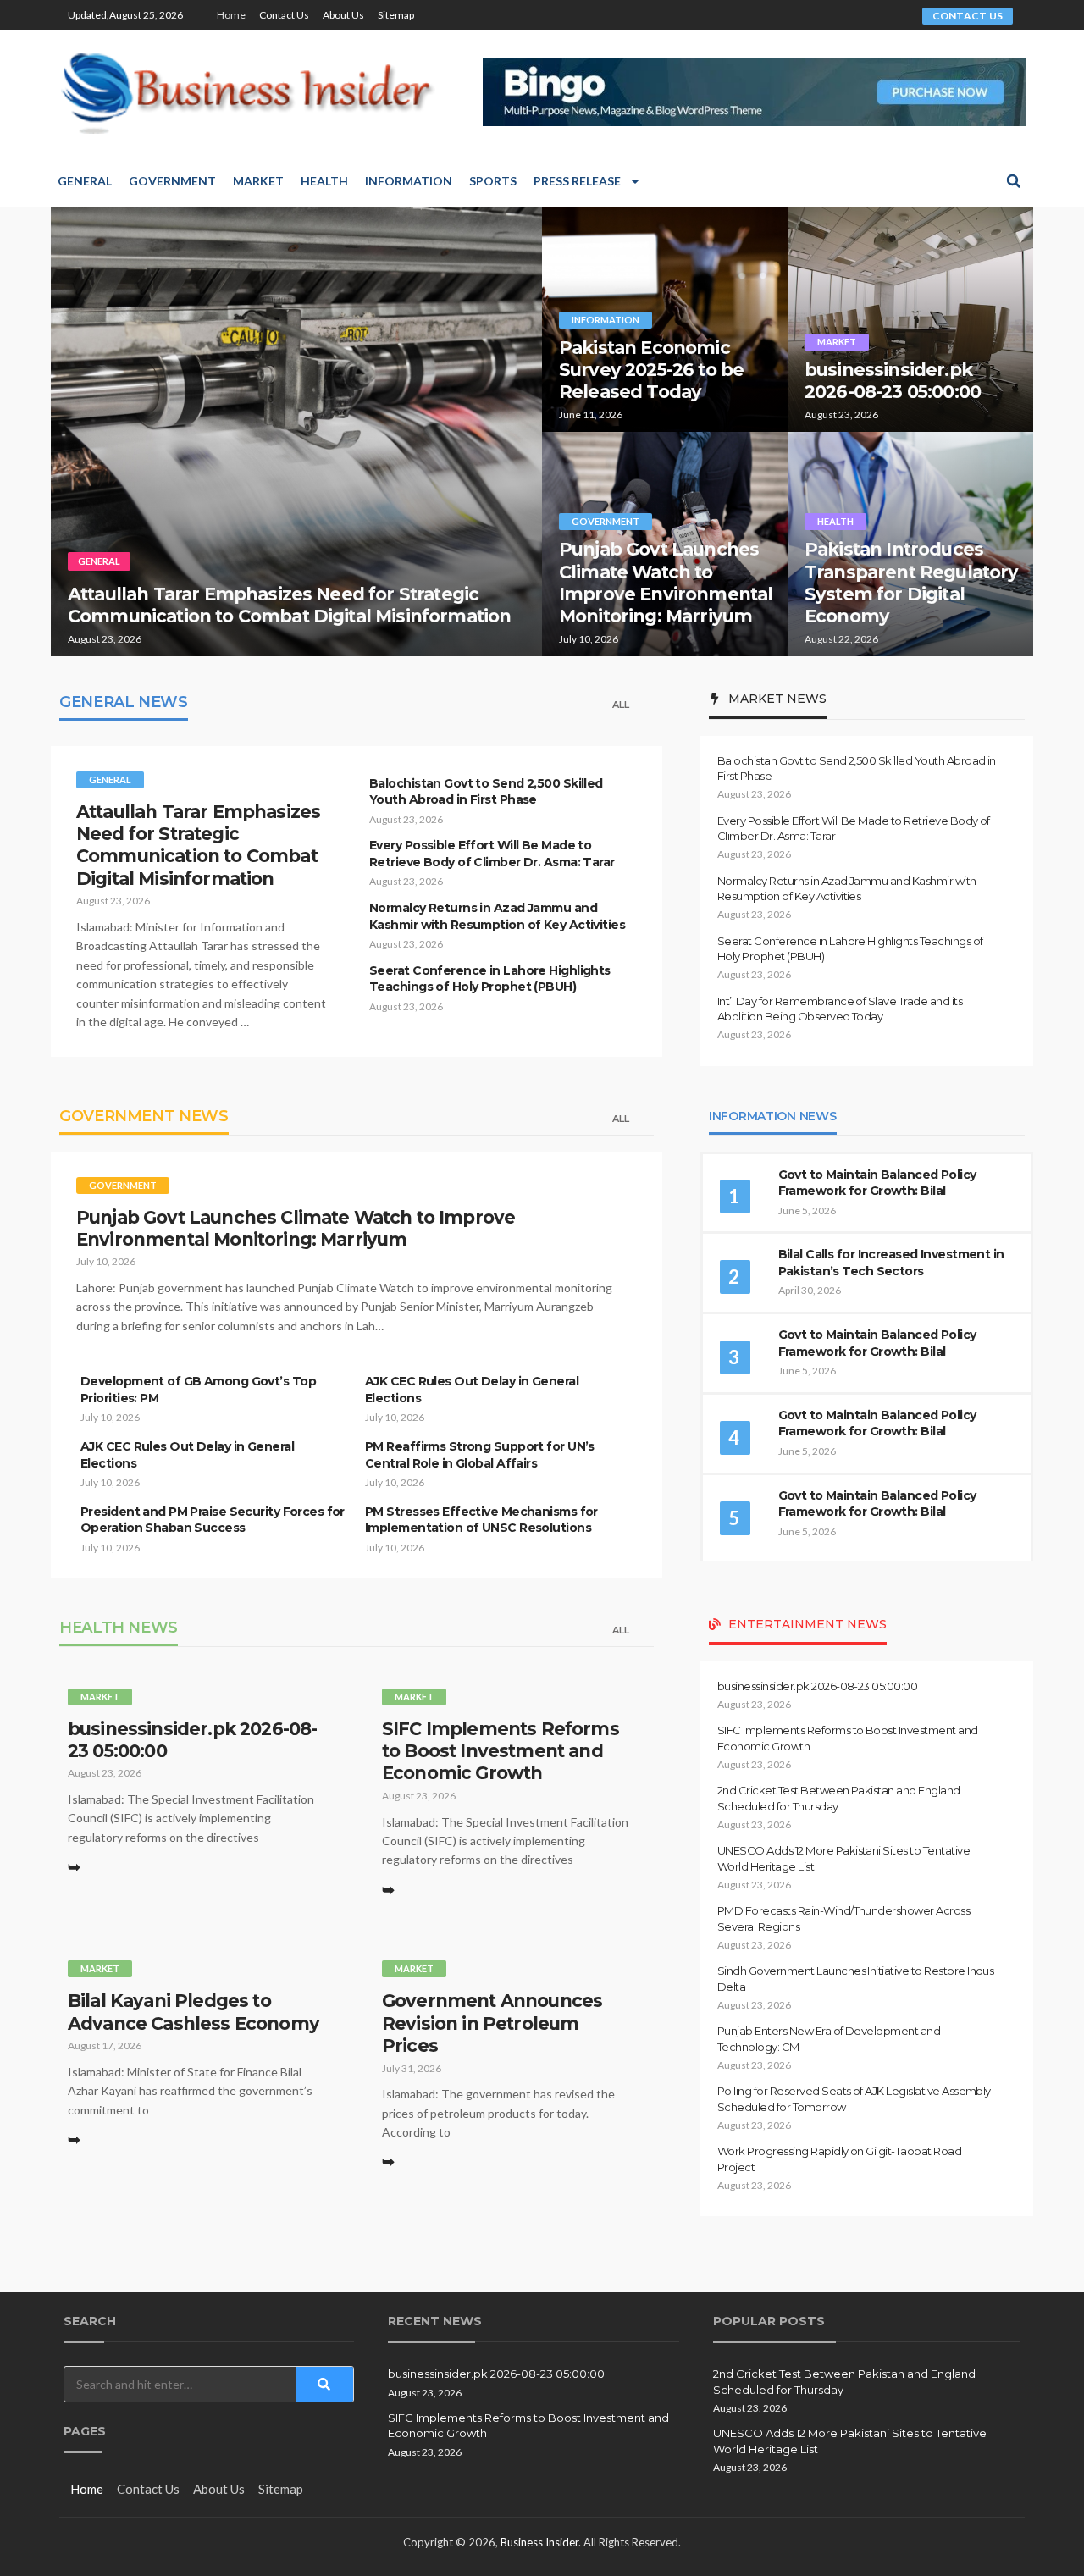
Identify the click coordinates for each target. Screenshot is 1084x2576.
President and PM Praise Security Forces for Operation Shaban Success (213, 1520)
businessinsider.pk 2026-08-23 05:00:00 (893, 381)
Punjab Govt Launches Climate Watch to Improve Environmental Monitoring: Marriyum (666, 583)
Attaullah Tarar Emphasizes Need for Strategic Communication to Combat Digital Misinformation (289, 605)
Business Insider (539, 2542)
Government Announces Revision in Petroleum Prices (492, 2023)
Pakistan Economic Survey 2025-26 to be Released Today (651, 370)
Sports (493, 181)
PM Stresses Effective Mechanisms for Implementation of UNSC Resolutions (481, 1520)
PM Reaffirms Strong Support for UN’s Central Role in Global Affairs (480, 1455)
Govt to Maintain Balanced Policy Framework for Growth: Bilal (877, 1183)
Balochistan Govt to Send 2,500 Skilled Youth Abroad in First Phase (486, 792)
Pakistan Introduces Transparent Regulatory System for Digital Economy (912, 583)
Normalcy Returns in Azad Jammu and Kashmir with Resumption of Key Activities (497, 916)
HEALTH (835, 521)
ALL (621, 705)
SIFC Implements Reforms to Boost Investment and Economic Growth (501, 1751)
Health (324, 181)
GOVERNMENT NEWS (144, 1116)
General (85, 181)
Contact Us (284, 15)
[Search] (325, 2384)
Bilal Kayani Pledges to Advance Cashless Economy (194, 2012)
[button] (1014, 181)
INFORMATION (606, 320)
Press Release (577, 181)
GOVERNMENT (606, 521)
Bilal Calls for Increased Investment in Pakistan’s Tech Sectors (891, 1263)
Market (258, 181)
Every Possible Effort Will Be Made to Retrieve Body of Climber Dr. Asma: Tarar (492, 854)
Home (231, 15)
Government (172, 181)
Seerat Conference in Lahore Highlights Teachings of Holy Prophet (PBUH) (490, 979)
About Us (343, 15)
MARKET (837, 342)
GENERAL (99, 561)
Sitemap (396, 15)
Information (409, 181)
